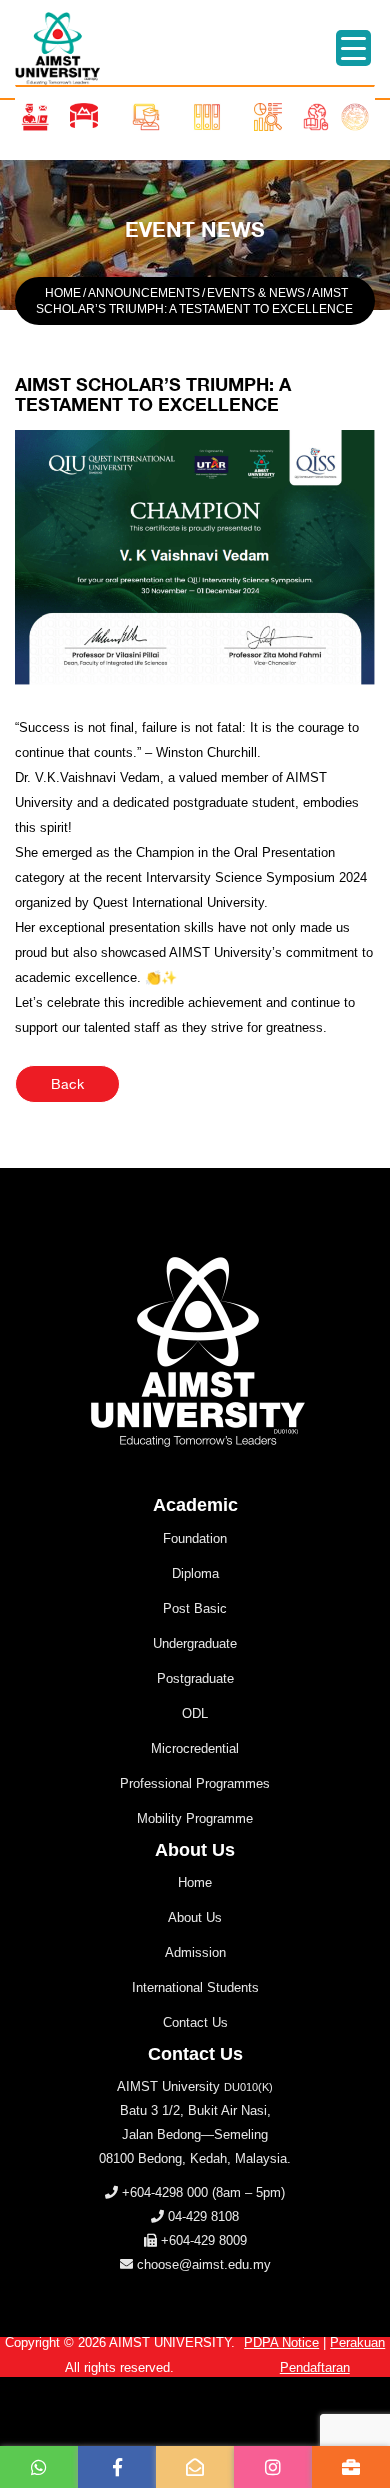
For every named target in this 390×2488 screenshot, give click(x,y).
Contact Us (195, 2022)
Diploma (195, 1573)
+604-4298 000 (165, 2192)
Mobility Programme (195, 1818)
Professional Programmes (195, 1783)
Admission (195, 1952)
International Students (195, 1987)
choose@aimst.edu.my (204, 2264)
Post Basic (195, 1608)
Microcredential (195, 1748)
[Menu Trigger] (353, 48)
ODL (195, 1713)
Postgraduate (195, 1678)
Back (67, 1084)
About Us (195, 1917)
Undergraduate (195, 1643)
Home (195, 1882)
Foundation (195, 1538)
